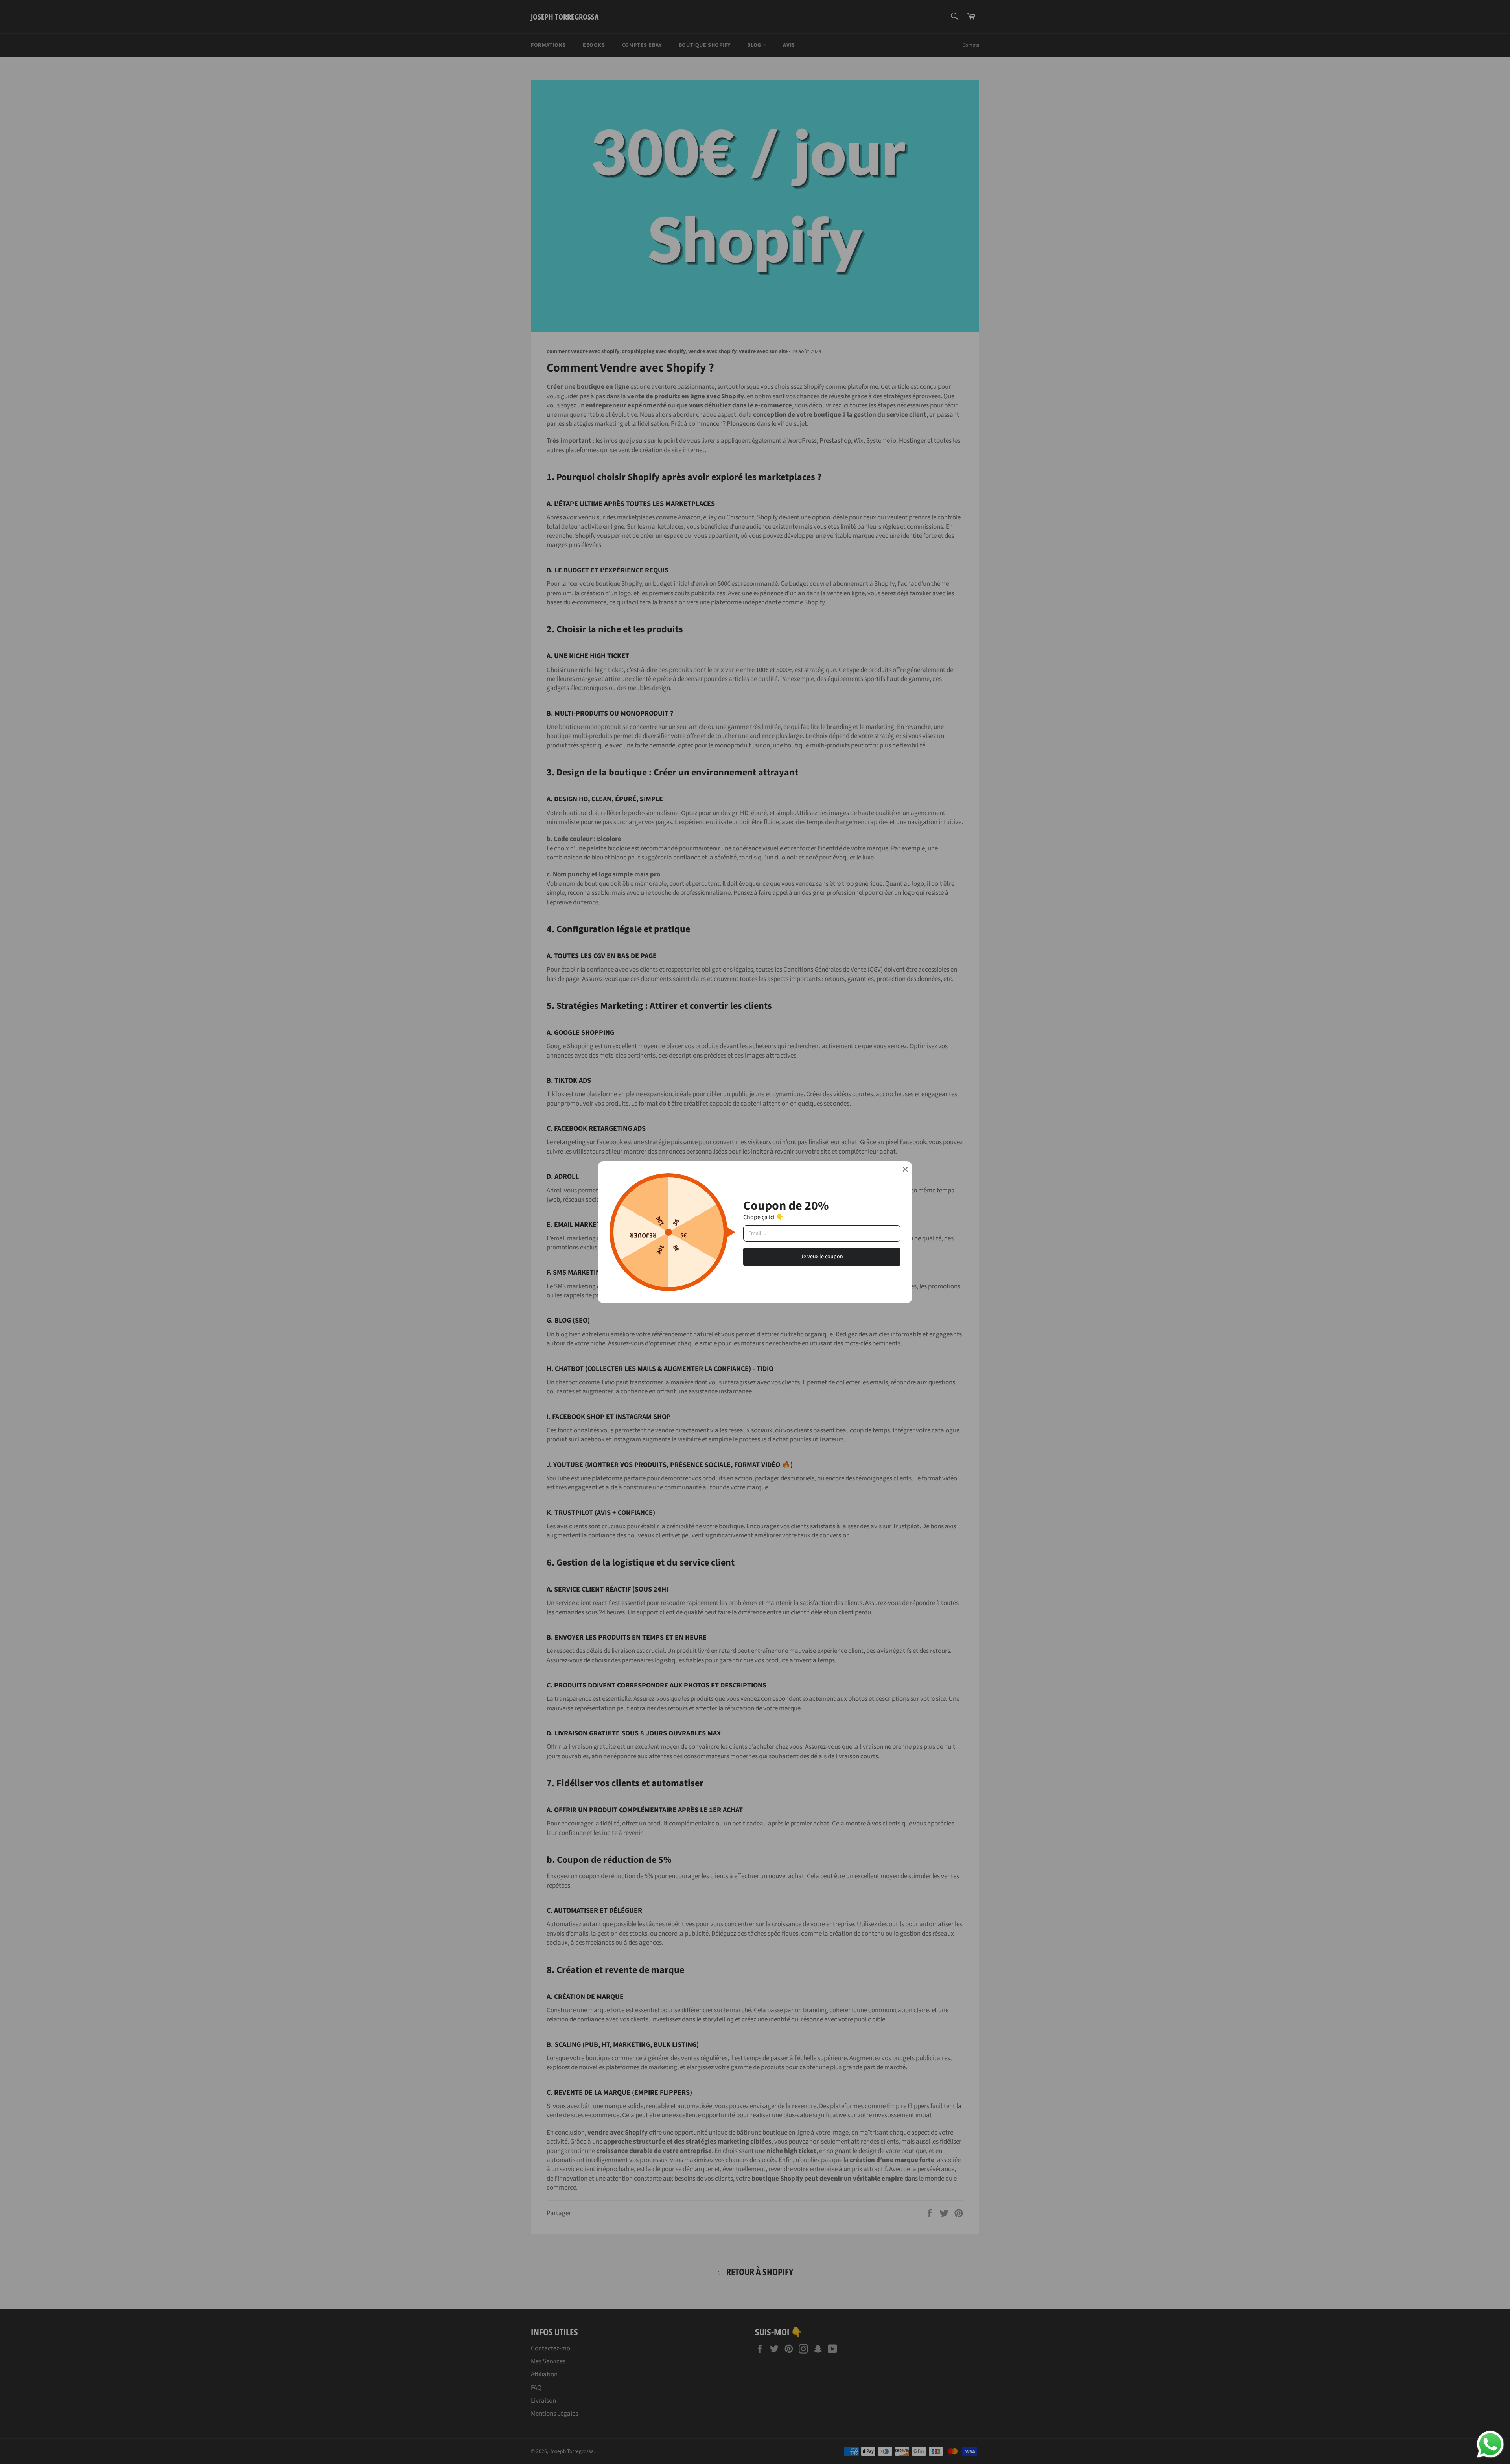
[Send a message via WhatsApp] (1490, 2444)
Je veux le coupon (822, 1257)
